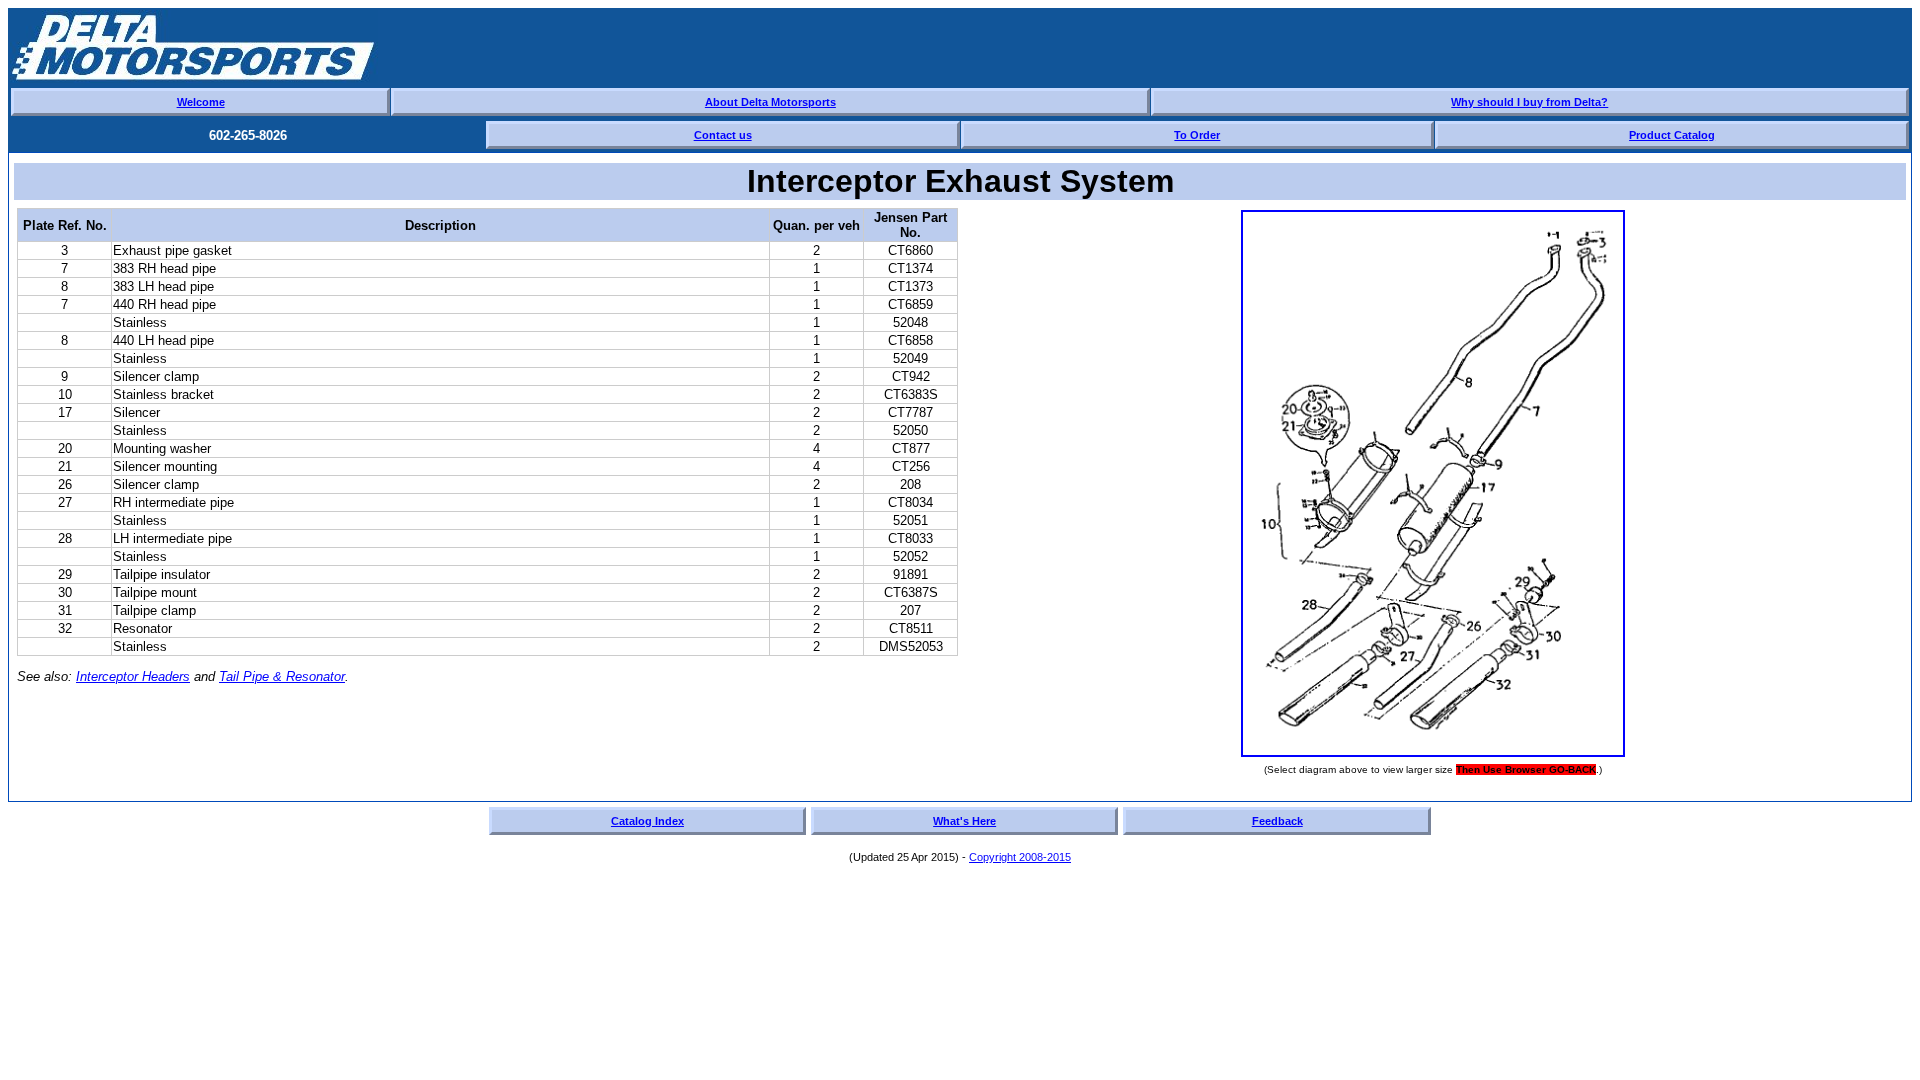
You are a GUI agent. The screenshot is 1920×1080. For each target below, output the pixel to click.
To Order (1197, 135)
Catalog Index (647, 821)
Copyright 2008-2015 (1020, 857)
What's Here (964, 821)
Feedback (1277, 821)
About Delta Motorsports (770, 102)
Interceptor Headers (133, 676)
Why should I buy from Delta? (1529, 102)
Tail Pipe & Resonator (282, 676)
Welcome (201, 102)
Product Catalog (1672, 135)
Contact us (723, 135)
